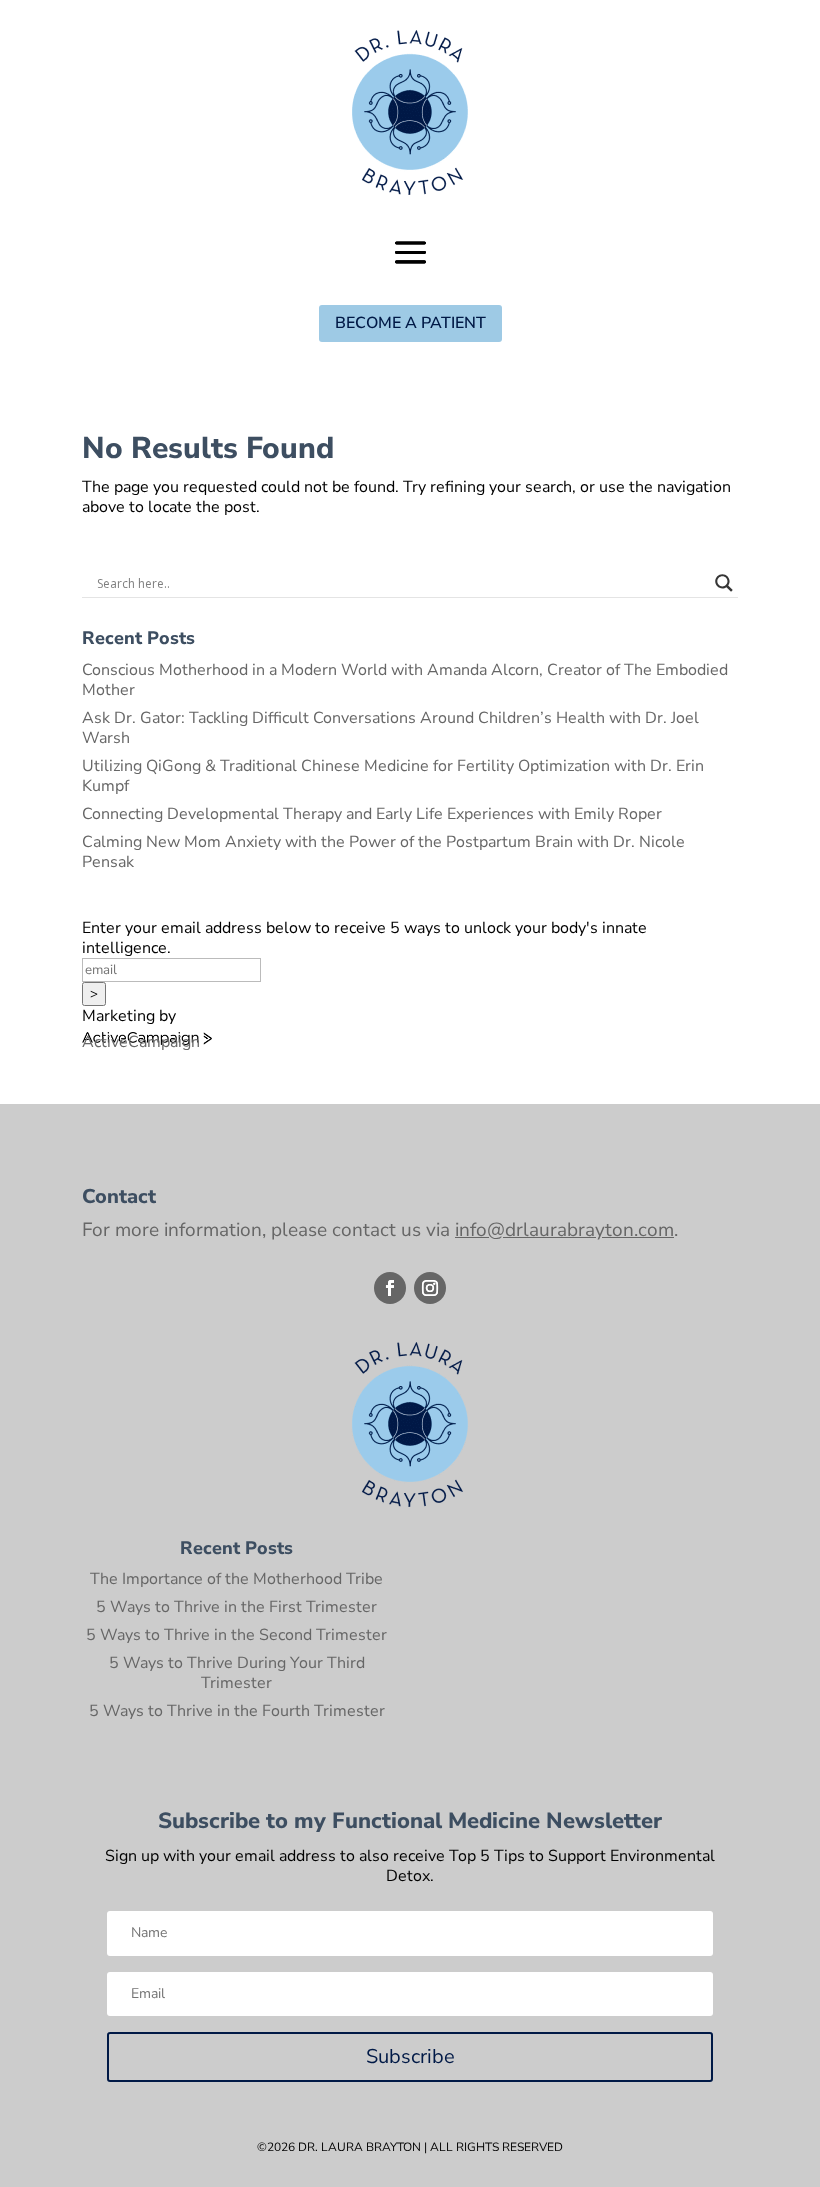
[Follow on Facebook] (390, 1288)
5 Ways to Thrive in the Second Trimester (236, 1635)
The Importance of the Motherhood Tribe (236, 1579)
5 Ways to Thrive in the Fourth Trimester (237, 1711)
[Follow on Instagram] (430, 1288)
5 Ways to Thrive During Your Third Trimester (237, 1673)
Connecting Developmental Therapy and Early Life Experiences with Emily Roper (372, 814)
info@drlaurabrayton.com (564, 1230)
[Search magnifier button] (724, 583)
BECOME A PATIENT (410, 323)
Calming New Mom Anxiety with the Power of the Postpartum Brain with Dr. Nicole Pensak (383, 852)
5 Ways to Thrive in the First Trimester (236, 1607)
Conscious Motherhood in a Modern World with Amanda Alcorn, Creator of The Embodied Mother (405, 680)
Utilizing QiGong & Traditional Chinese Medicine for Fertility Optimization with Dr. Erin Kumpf (393, 776)
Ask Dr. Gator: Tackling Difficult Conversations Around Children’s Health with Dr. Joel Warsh (390, 728)
